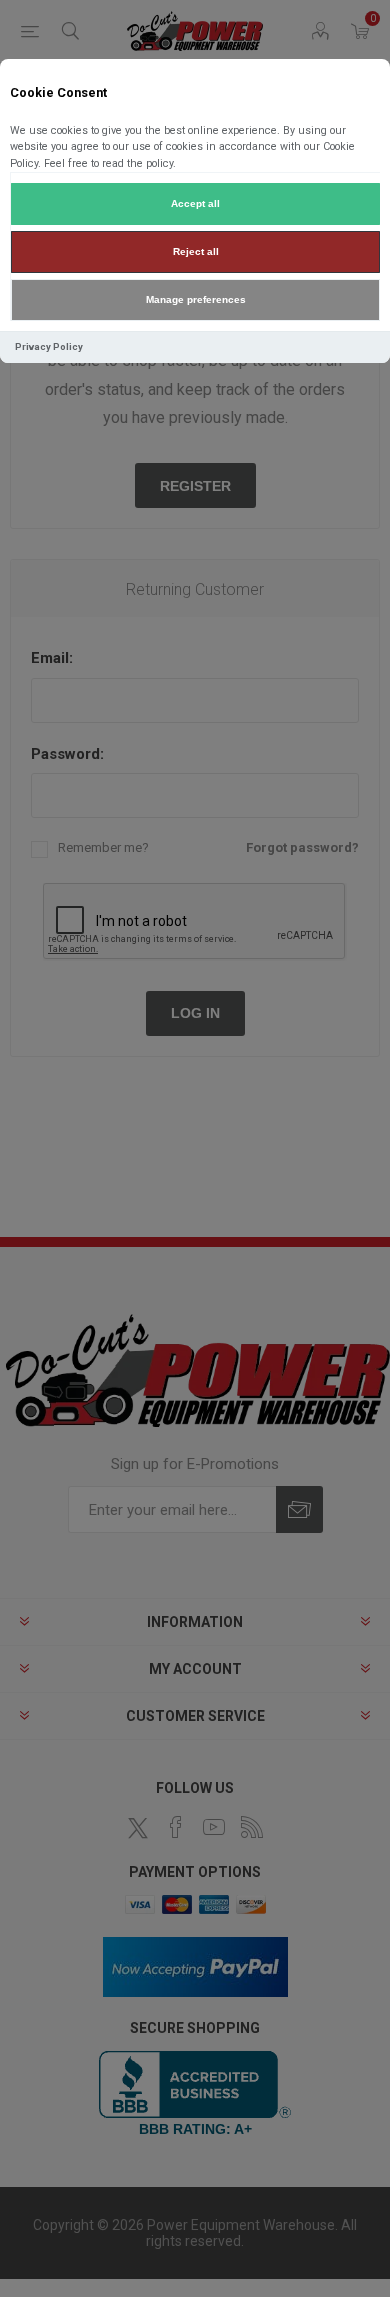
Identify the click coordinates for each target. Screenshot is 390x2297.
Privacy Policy (49, 346)
